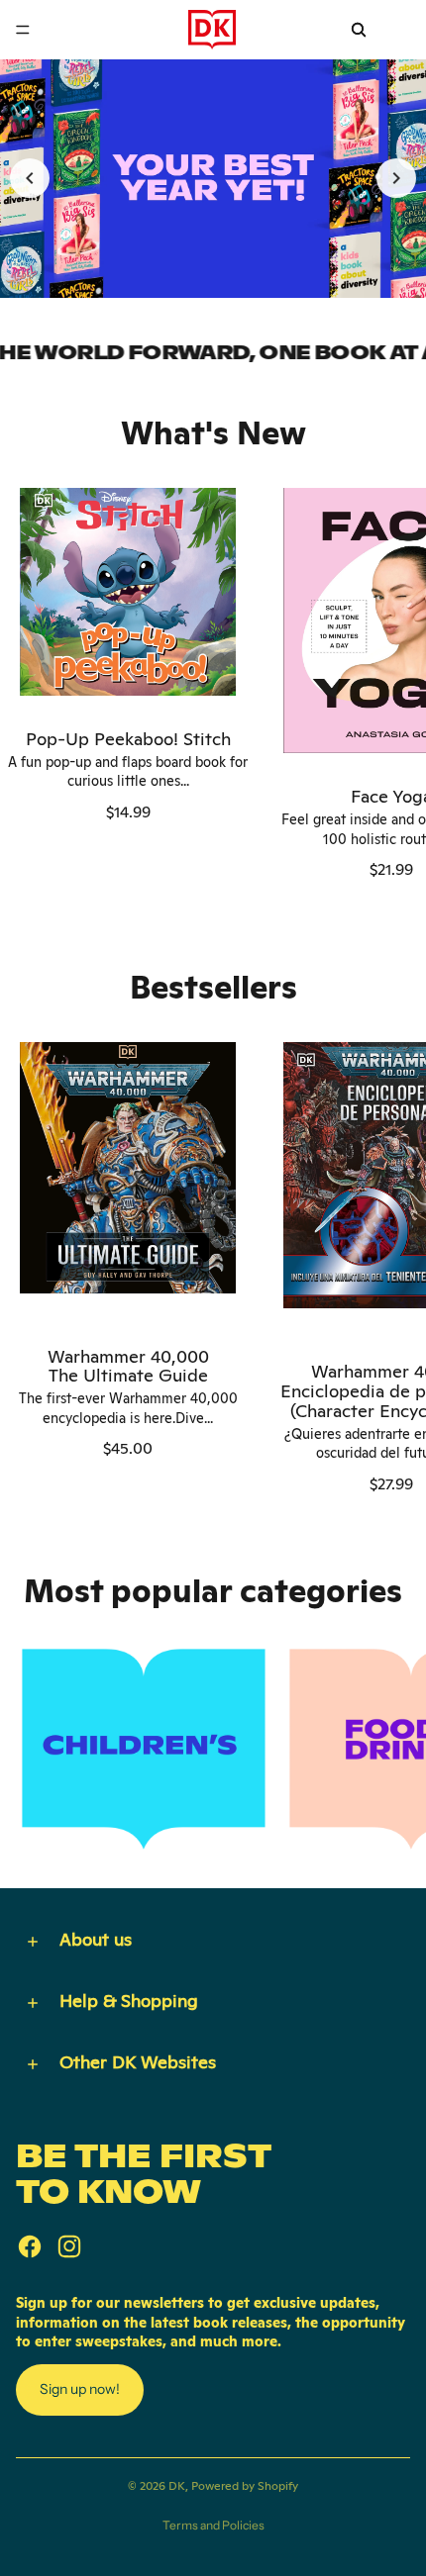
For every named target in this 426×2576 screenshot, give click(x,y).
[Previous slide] (30, 178)
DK (177, 2486)
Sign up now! (80, 2389)
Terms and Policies (213, 2525)
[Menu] (23, 30)
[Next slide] (396, 178)
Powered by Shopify (245, 2486)
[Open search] (359, 30)
